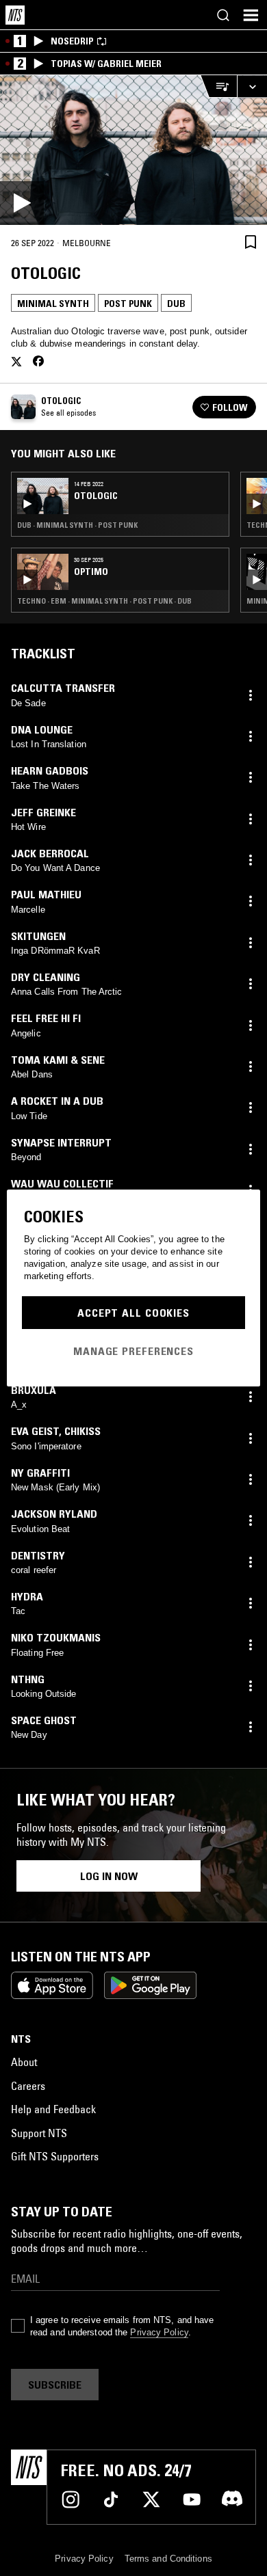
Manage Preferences (133, 1351)
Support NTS (39, 2133)
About (24, 2062)
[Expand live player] (252, 86)
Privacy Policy (159, 2332)
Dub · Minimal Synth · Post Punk (77, 525)
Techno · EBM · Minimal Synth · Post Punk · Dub (104, 601)
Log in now (109, 1876)
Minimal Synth (53, 304)
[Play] (133, 150)
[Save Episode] (251, 242)
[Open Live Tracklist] (218, 86)
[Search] (223, 15)
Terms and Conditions (168, 2559)
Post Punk (128, 304)
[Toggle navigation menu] (251, 15)
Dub (176, 304)
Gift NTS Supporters (55, 2156)
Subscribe (55, 2385)
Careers (28, 2086)
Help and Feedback (53, 2109)
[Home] (15, 15)
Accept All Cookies (133, 1313)
